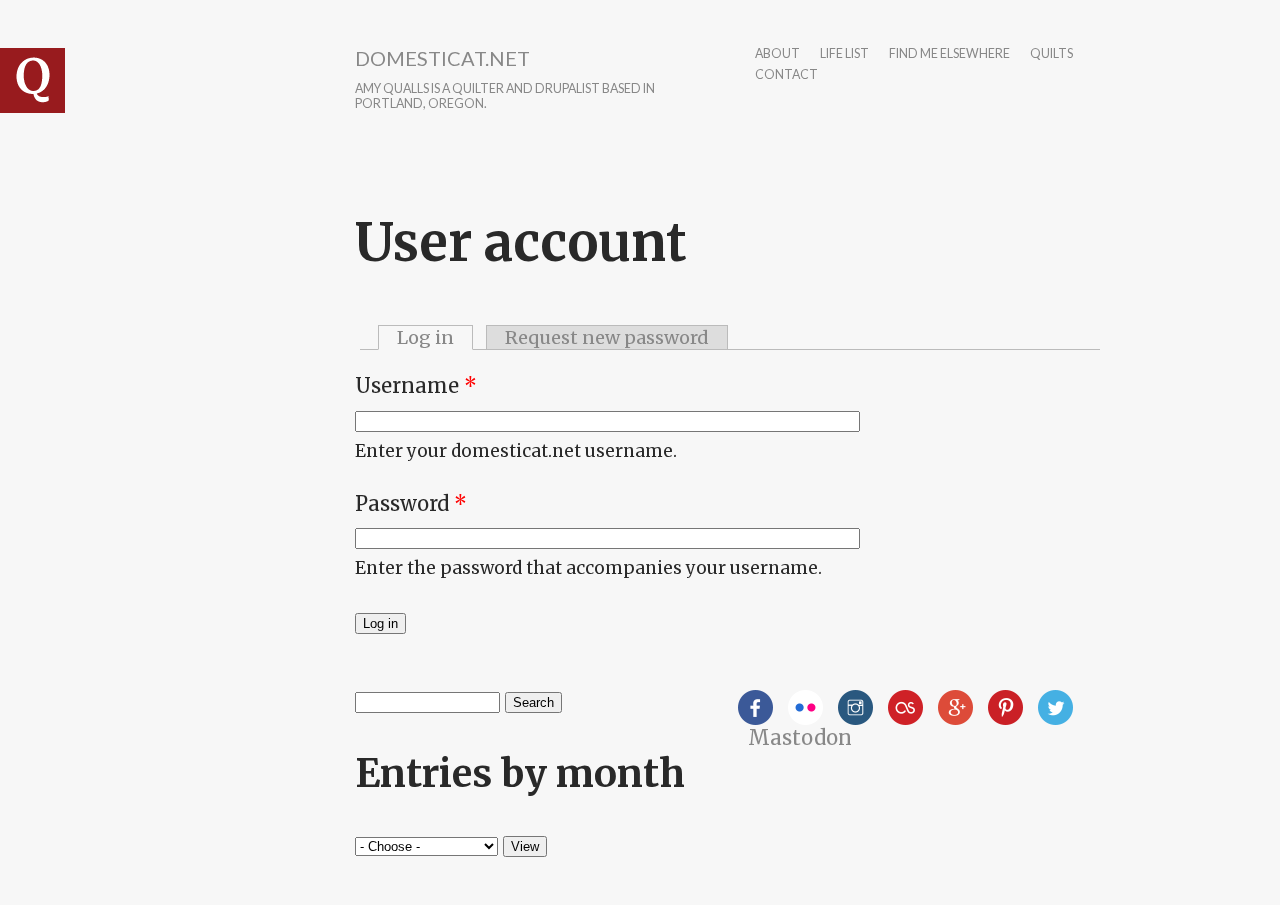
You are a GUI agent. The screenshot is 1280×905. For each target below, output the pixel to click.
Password (411, 503)
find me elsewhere (949, 54)
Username (416, 385)
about (777, 54)
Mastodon (800, 737)
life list (844, 54)
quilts (1051, 54)
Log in (435, 337)
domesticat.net (442, 58)
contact (786, 75)
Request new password (607, 337)
